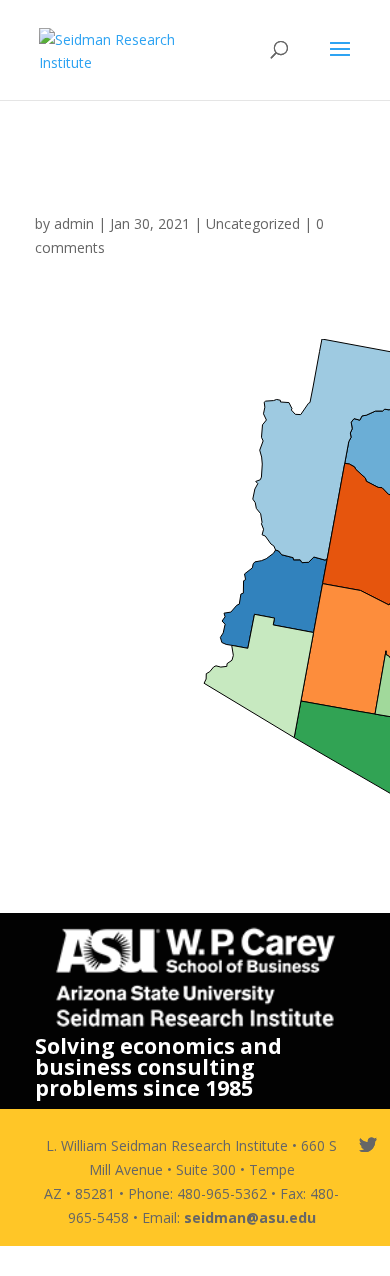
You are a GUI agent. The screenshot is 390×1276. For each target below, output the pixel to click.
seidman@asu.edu (250, 1217)
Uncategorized (253, 223)
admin (74, 223)
